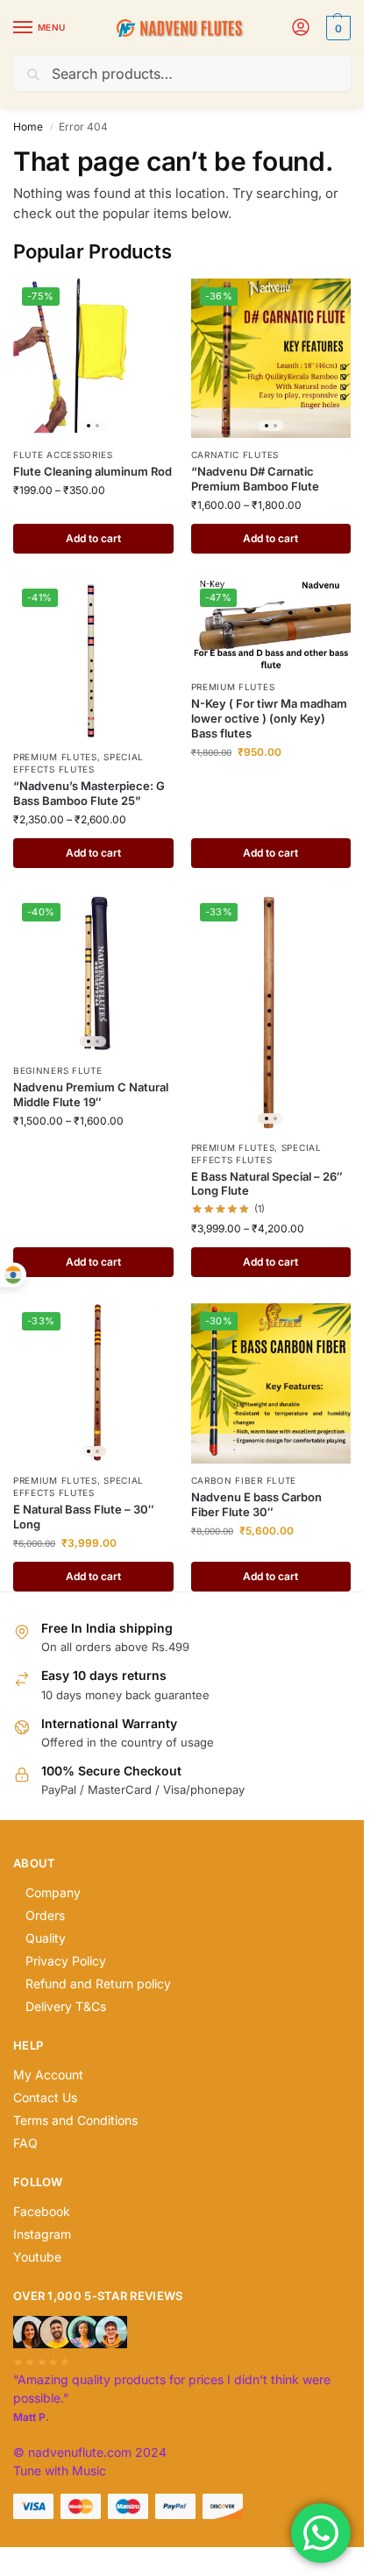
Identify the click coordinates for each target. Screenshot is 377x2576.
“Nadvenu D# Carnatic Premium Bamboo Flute (255, 479)
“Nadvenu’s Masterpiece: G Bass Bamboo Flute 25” (89, 793)
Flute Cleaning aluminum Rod (92, 471)
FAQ (25, 2143)
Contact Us (45, 2097)
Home (28, 127)
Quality (46, 1938)
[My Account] (301, 28)
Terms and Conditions (75, 2120)
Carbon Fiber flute (244, 1480)
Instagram (42, 2234)
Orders (45, 1915)
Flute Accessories (63, 455)
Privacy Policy (66, 1961)
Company (53, 1892)
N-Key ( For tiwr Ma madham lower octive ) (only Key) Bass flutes (269, 718)
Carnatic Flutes (235, 455)
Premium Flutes (55, 757)
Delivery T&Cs (66, 2006)
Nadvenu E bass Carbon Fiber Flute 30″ (256, 1504)
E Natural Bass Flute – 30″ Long (84, 1517)
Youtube (37, 2257)
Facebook (42, 2211)
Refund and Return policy (98, 1983)
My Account (48, 2075)
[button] (336, 28)
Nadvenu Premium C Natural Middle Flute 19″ (91, 1094)
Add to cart (93, 538)
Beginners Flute (58, 1070)
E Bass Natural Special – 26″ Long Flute (267, 1184)
